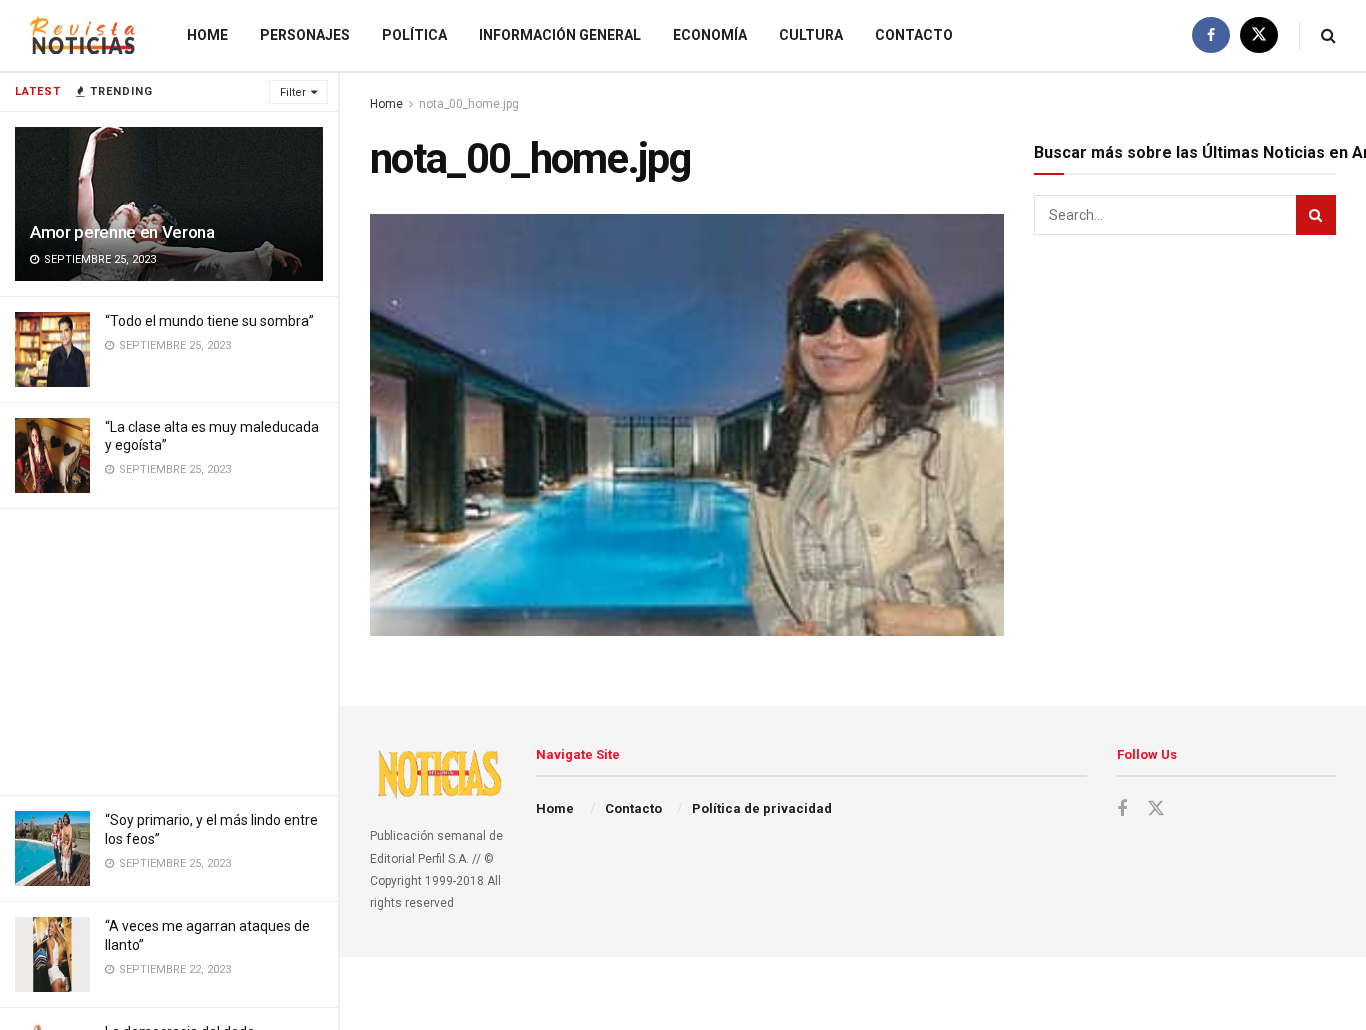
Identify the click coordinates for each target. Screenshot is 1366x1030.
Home (207, 35)
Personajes (305, 35)
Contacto (914, 35)
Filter (293, 92)
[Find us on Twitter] (1259, 35)
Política (414, 35)
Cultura (811, 35)
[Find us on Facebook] (1211, 35)
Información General (560, 35)
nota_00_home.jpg (469, 104)
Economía (710, 35)
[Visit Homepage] (83, 35)
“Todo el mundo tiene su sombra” (209, 321)
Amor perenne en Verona (122, 232)
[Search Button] (1328, 35)
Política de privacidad (762, 808)
